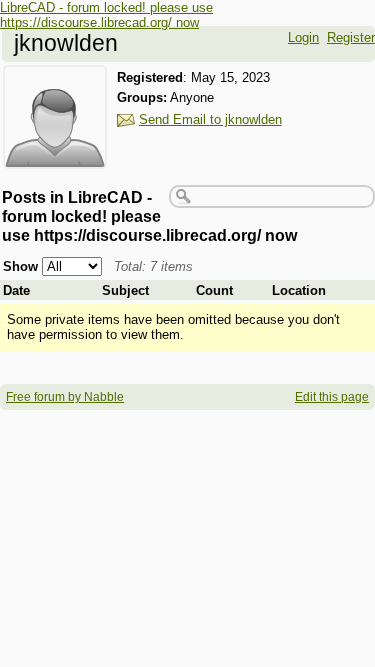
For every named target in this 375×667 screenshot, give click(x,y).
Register (351, 37)
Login (303, 37)
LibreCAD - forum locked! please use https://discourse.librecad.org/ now (106, 15)
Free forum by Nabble (65, 397)
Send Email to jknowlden (210, 119)
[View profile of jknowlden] (55, 156)
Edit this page (332, 397)
